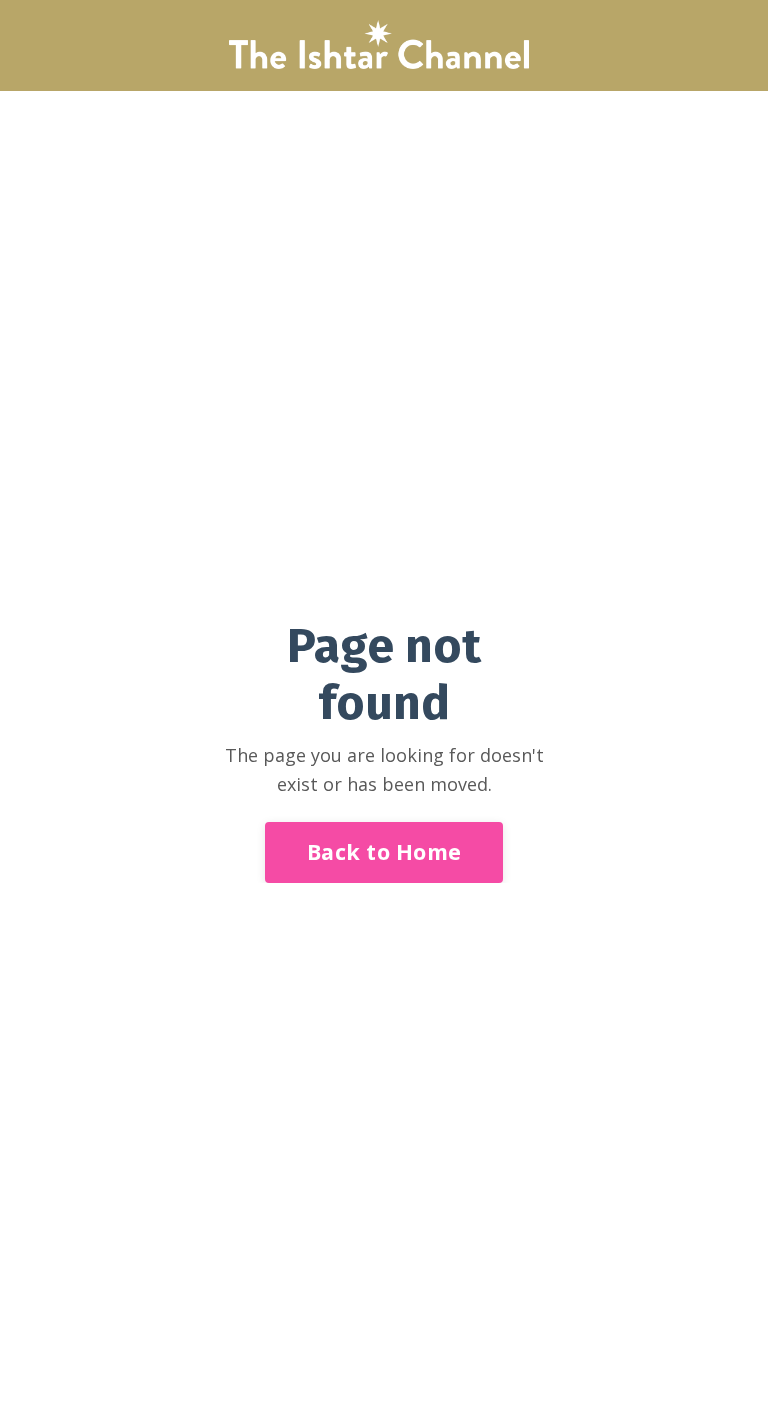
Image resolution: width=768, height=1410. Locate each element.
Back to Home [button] (384, 851)
